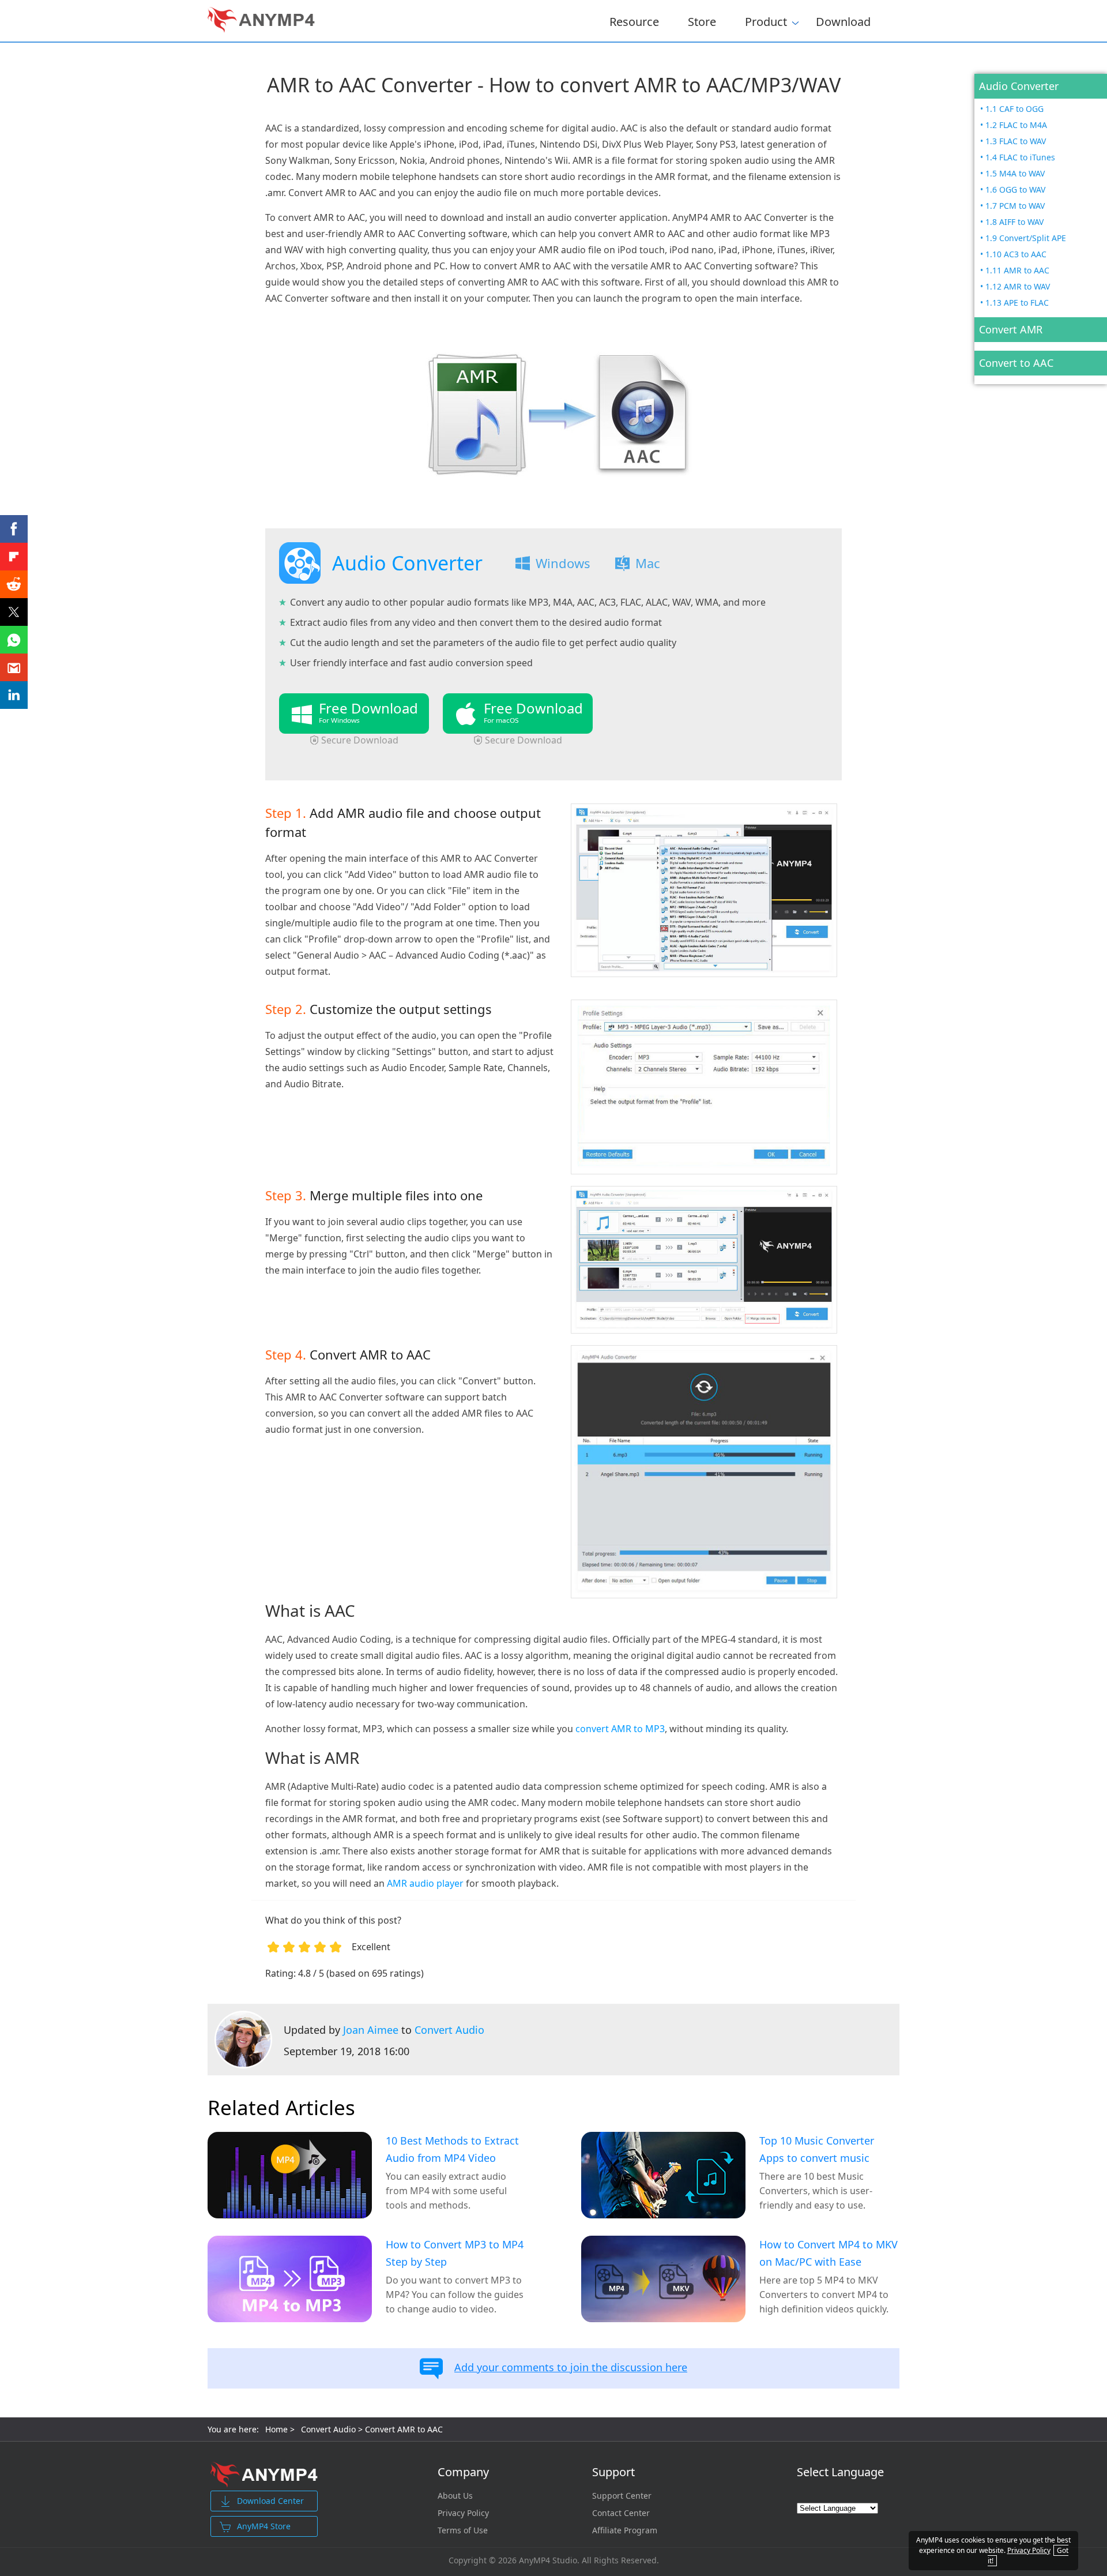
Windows (563, 563)
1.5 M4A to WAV (1015, 173)
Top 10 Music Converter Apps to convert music (817, 2149)
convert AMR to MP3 (620, 1729)
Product (766, 20)
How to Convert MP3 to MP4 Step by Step (455, 2253)
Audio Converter (1019, 86)
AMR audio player (425, 1883)
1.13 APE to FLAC (1017, 303)
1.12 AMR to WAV (1018, 286)
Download (843, 21)
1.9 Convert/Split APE (1026, 238)
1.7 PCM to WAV (1015, 206)
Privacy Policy (463, 2513)
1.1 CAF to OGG (1014, 109)
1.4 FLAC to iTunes (1020, 157)
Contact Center (621, 2513)
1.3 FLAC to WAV (1016, 141)
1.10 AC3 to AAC (1016, 254)
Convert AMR (1011, 329)
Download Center (270, 2501)
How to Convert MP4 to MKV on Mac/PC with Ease (829, 2253)
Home (276, 2429)
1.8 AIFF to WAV (1014, 222)
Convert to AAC (1016, 363)
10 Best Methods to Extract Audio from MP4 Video (452, 2149)
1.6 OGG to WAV (1015, 189)
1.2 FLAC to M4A (1016, 125)
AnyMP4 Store (264, 2526)
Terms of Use (463, 2530)
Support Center (622, 2496)
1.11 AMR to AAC (1017, 270)
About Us (455, 2496)
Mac (648, 563)
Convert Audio (449, 2030)
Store (702, 21)
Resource (634, 21)
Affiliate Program (625, 2530)
